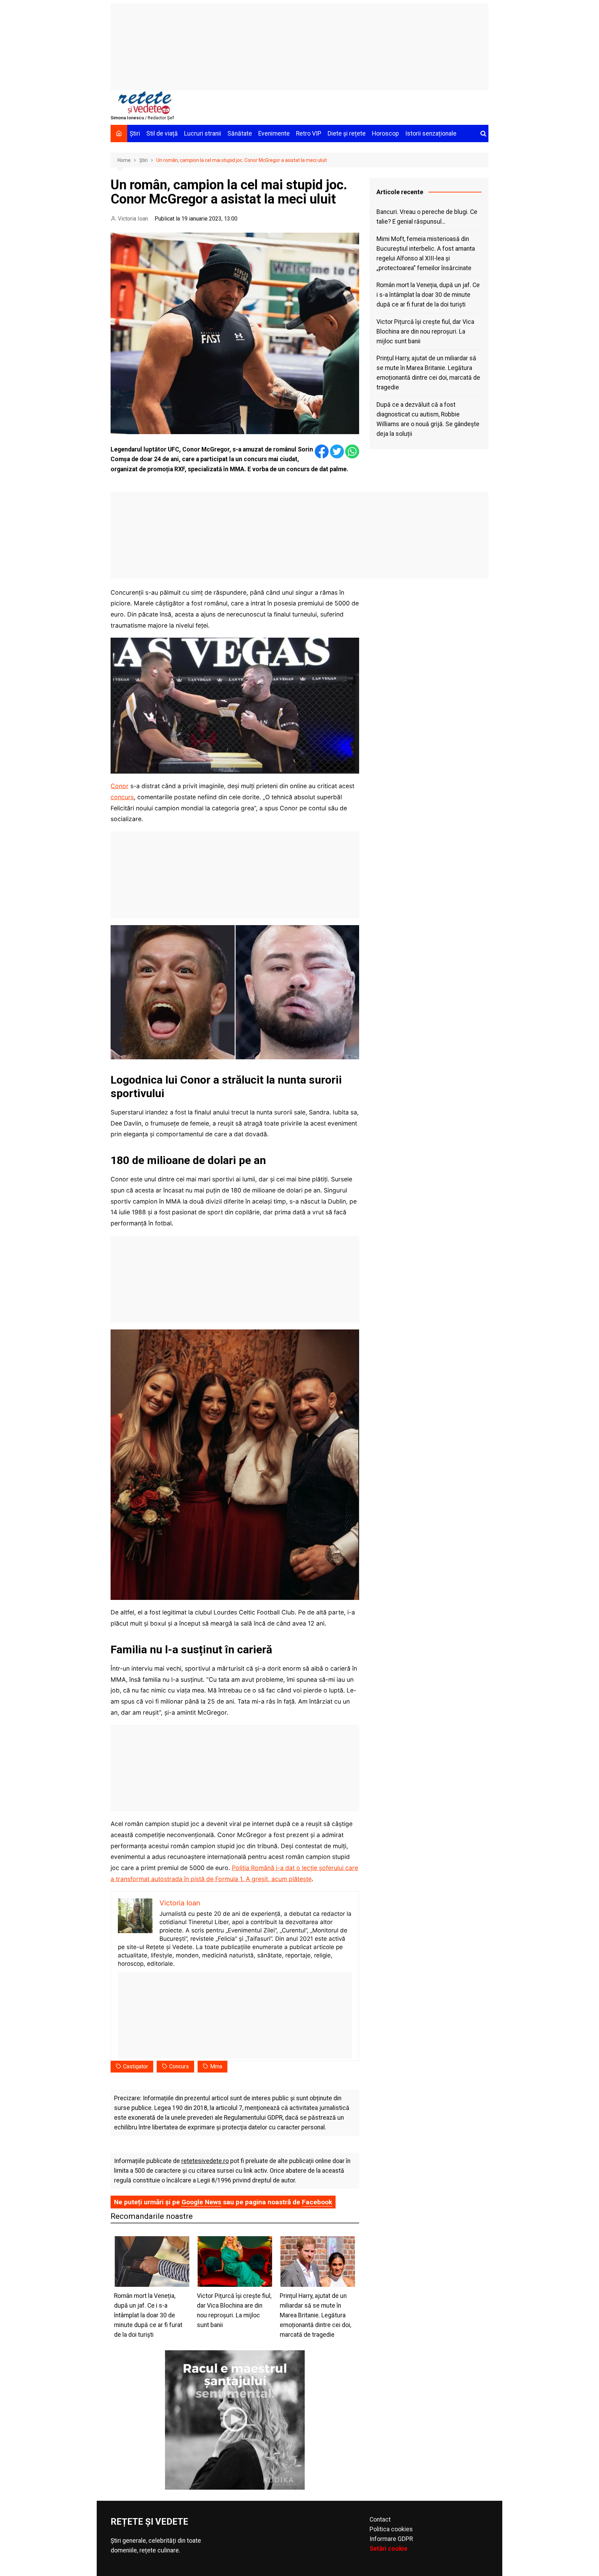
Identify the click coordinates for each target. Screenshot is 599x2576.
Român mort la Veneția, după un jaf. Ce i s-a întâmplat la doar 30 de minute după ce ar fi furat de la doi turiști (428, 295)
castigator (136, 2066)
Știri (135, 133)
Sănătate (240, 133)
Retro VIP (309, 133)
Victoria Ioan (133, 219)
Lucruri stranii (203, 133)
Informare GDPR (391, 2539)
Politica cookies (391, 2529)
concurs (122, 797)
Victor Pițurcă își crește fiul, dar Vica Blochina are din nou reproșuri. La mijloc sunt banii (425, 331)
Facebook (317, 2202)
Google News (201, 2202)
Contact (380, 2519)
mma (216, 2066)
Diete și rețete (347, 133)
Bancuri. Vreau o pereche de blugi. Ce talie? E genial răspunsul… (427, 217)
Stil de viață (162, 133)
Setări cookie (388, 2549)
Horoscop (385, 133)
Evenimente (274, 133)
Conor (120, 786)
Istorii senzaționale (431, 133)
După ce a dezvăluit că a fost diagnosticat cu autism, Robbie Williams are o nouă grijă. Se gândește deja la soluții (428, 419)
